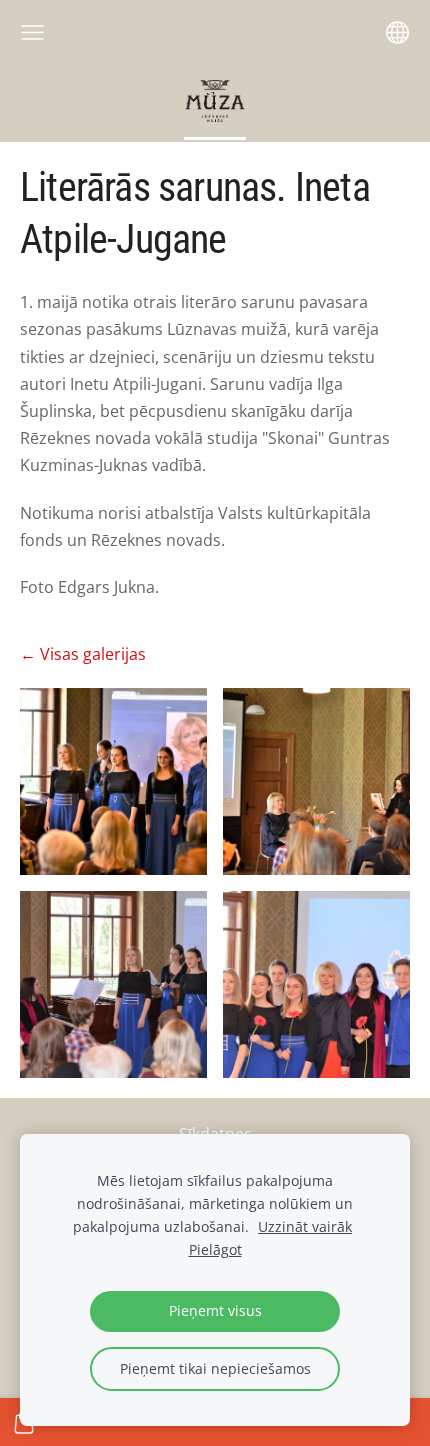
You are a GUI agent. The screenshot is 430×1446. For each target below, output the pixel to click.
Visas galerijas (93, 654)
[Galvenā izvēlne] (32, 32)
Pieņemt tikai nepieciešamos (215, 1368)
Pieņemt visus (215, 1310)
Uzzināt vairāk (305, 1226)
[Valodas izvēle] (397, 32)
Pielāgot (215, 1249)
